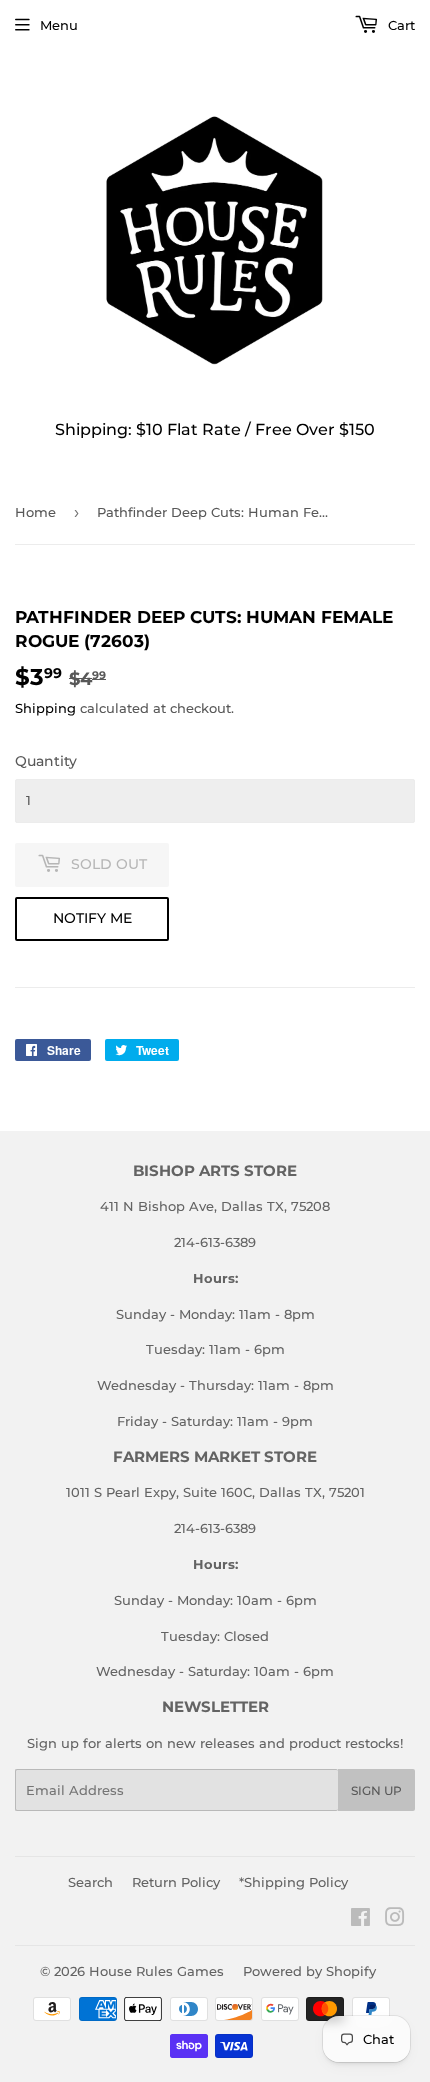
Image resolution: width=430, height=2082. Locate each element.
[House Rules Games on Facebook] (360, 1920)
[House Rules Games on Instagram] (395, 1920)
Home (35, 512)
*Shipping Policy (293, 1882)
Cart (399, 25)
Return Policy (176, 1882)
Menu (59, 25)
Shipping (45, 708)
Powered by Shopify (309, 1971)
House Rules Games (156, 1971)
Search (90, 1882)
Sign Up (376, 1790)
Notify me (92, 918)
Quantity (46, 761)
